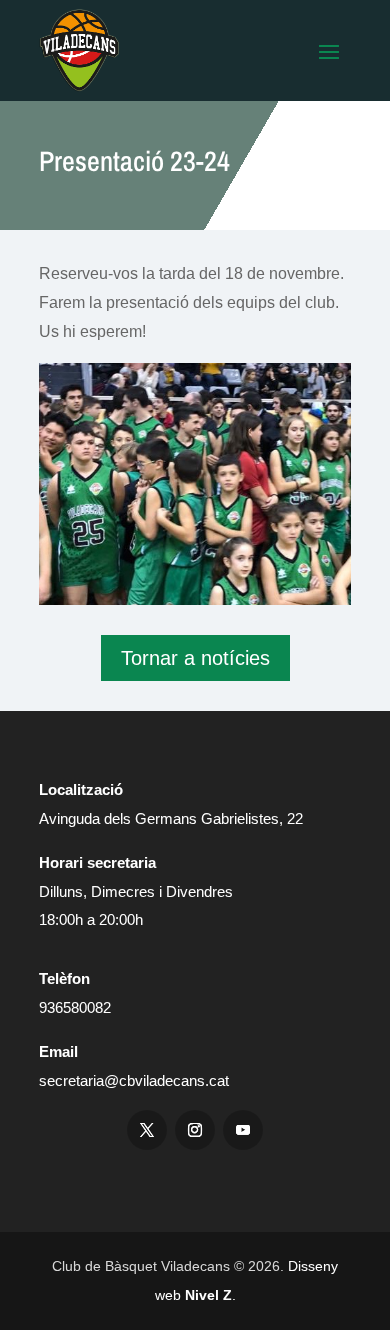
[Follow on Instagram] (195, 1130)
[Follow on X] (147, 1130)
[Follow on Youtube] (243, 1130)
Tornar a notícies (195, 658)
